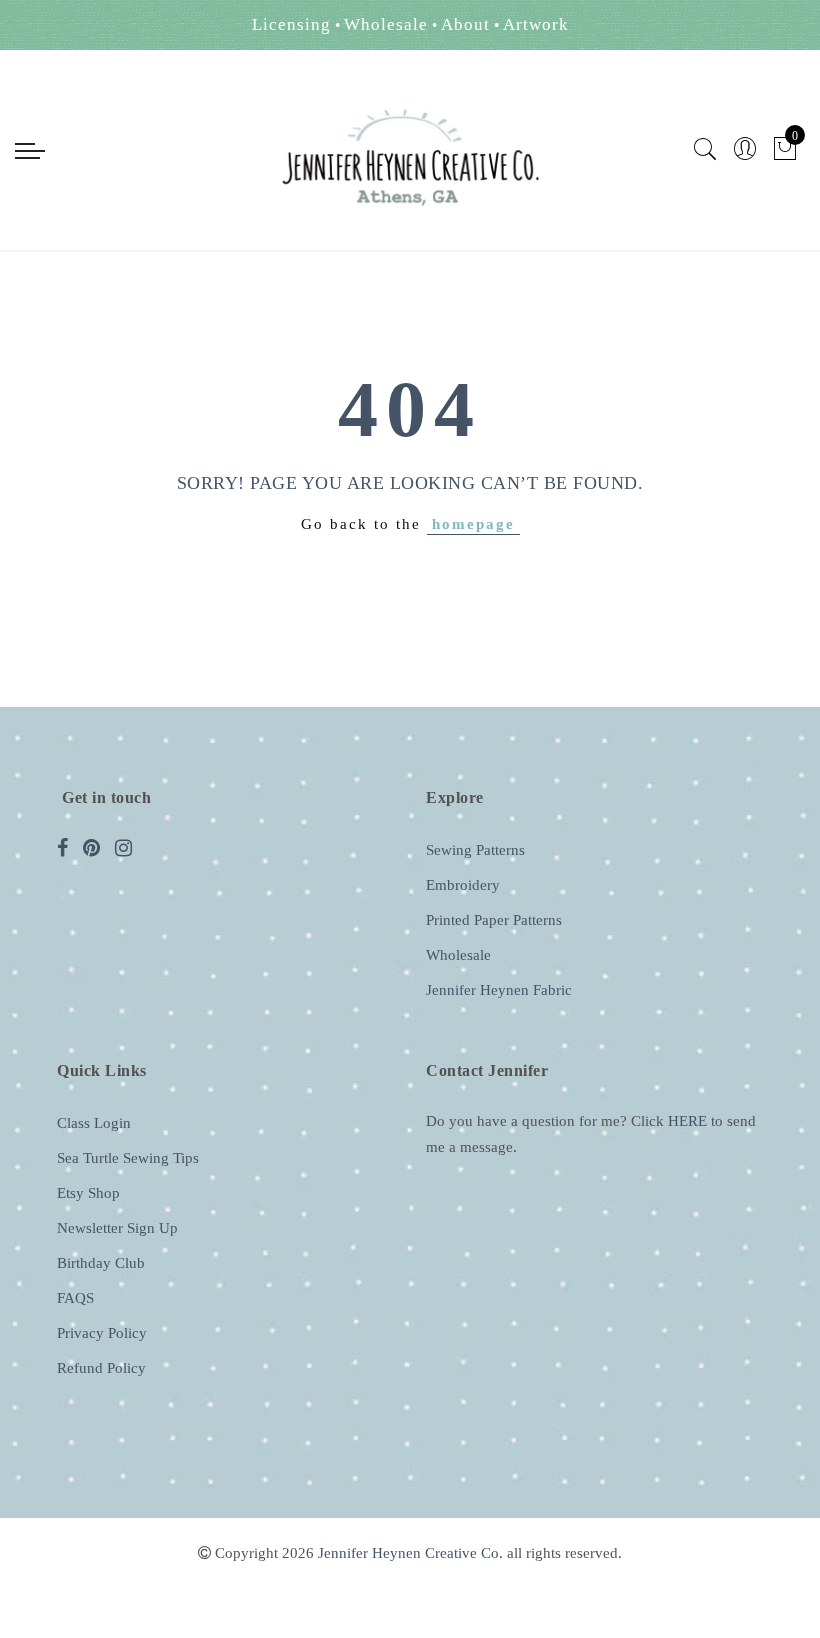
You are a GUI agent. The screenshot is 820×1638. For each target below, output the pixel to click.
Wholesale (458, 955)
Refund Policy (101, 1368)
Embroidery (463, 885)
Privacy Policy (102, 1333)
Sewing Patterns (475, 850)
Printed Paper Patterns (494, 920)
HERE (687, 1121)
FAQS (75, 1298)
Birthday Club (101, 1263)
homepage (473, 524)
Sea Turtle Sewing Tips (128, 1158)
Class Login (94, 1123)
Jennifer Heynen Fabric (499, 990)
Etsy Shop (88, 1193)
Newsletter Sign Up (117, 1228)
